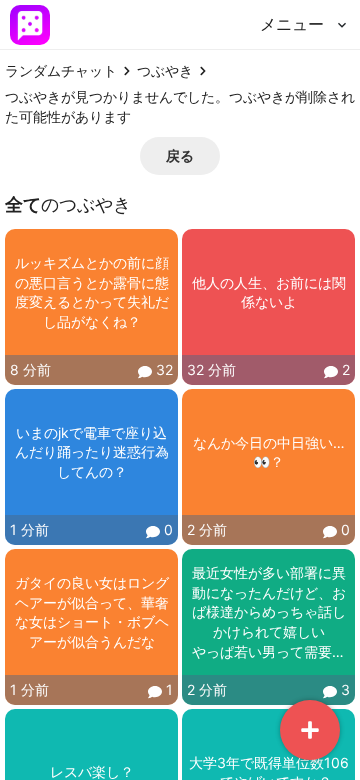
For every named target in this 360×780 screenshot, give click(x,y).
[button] (180, 156)
